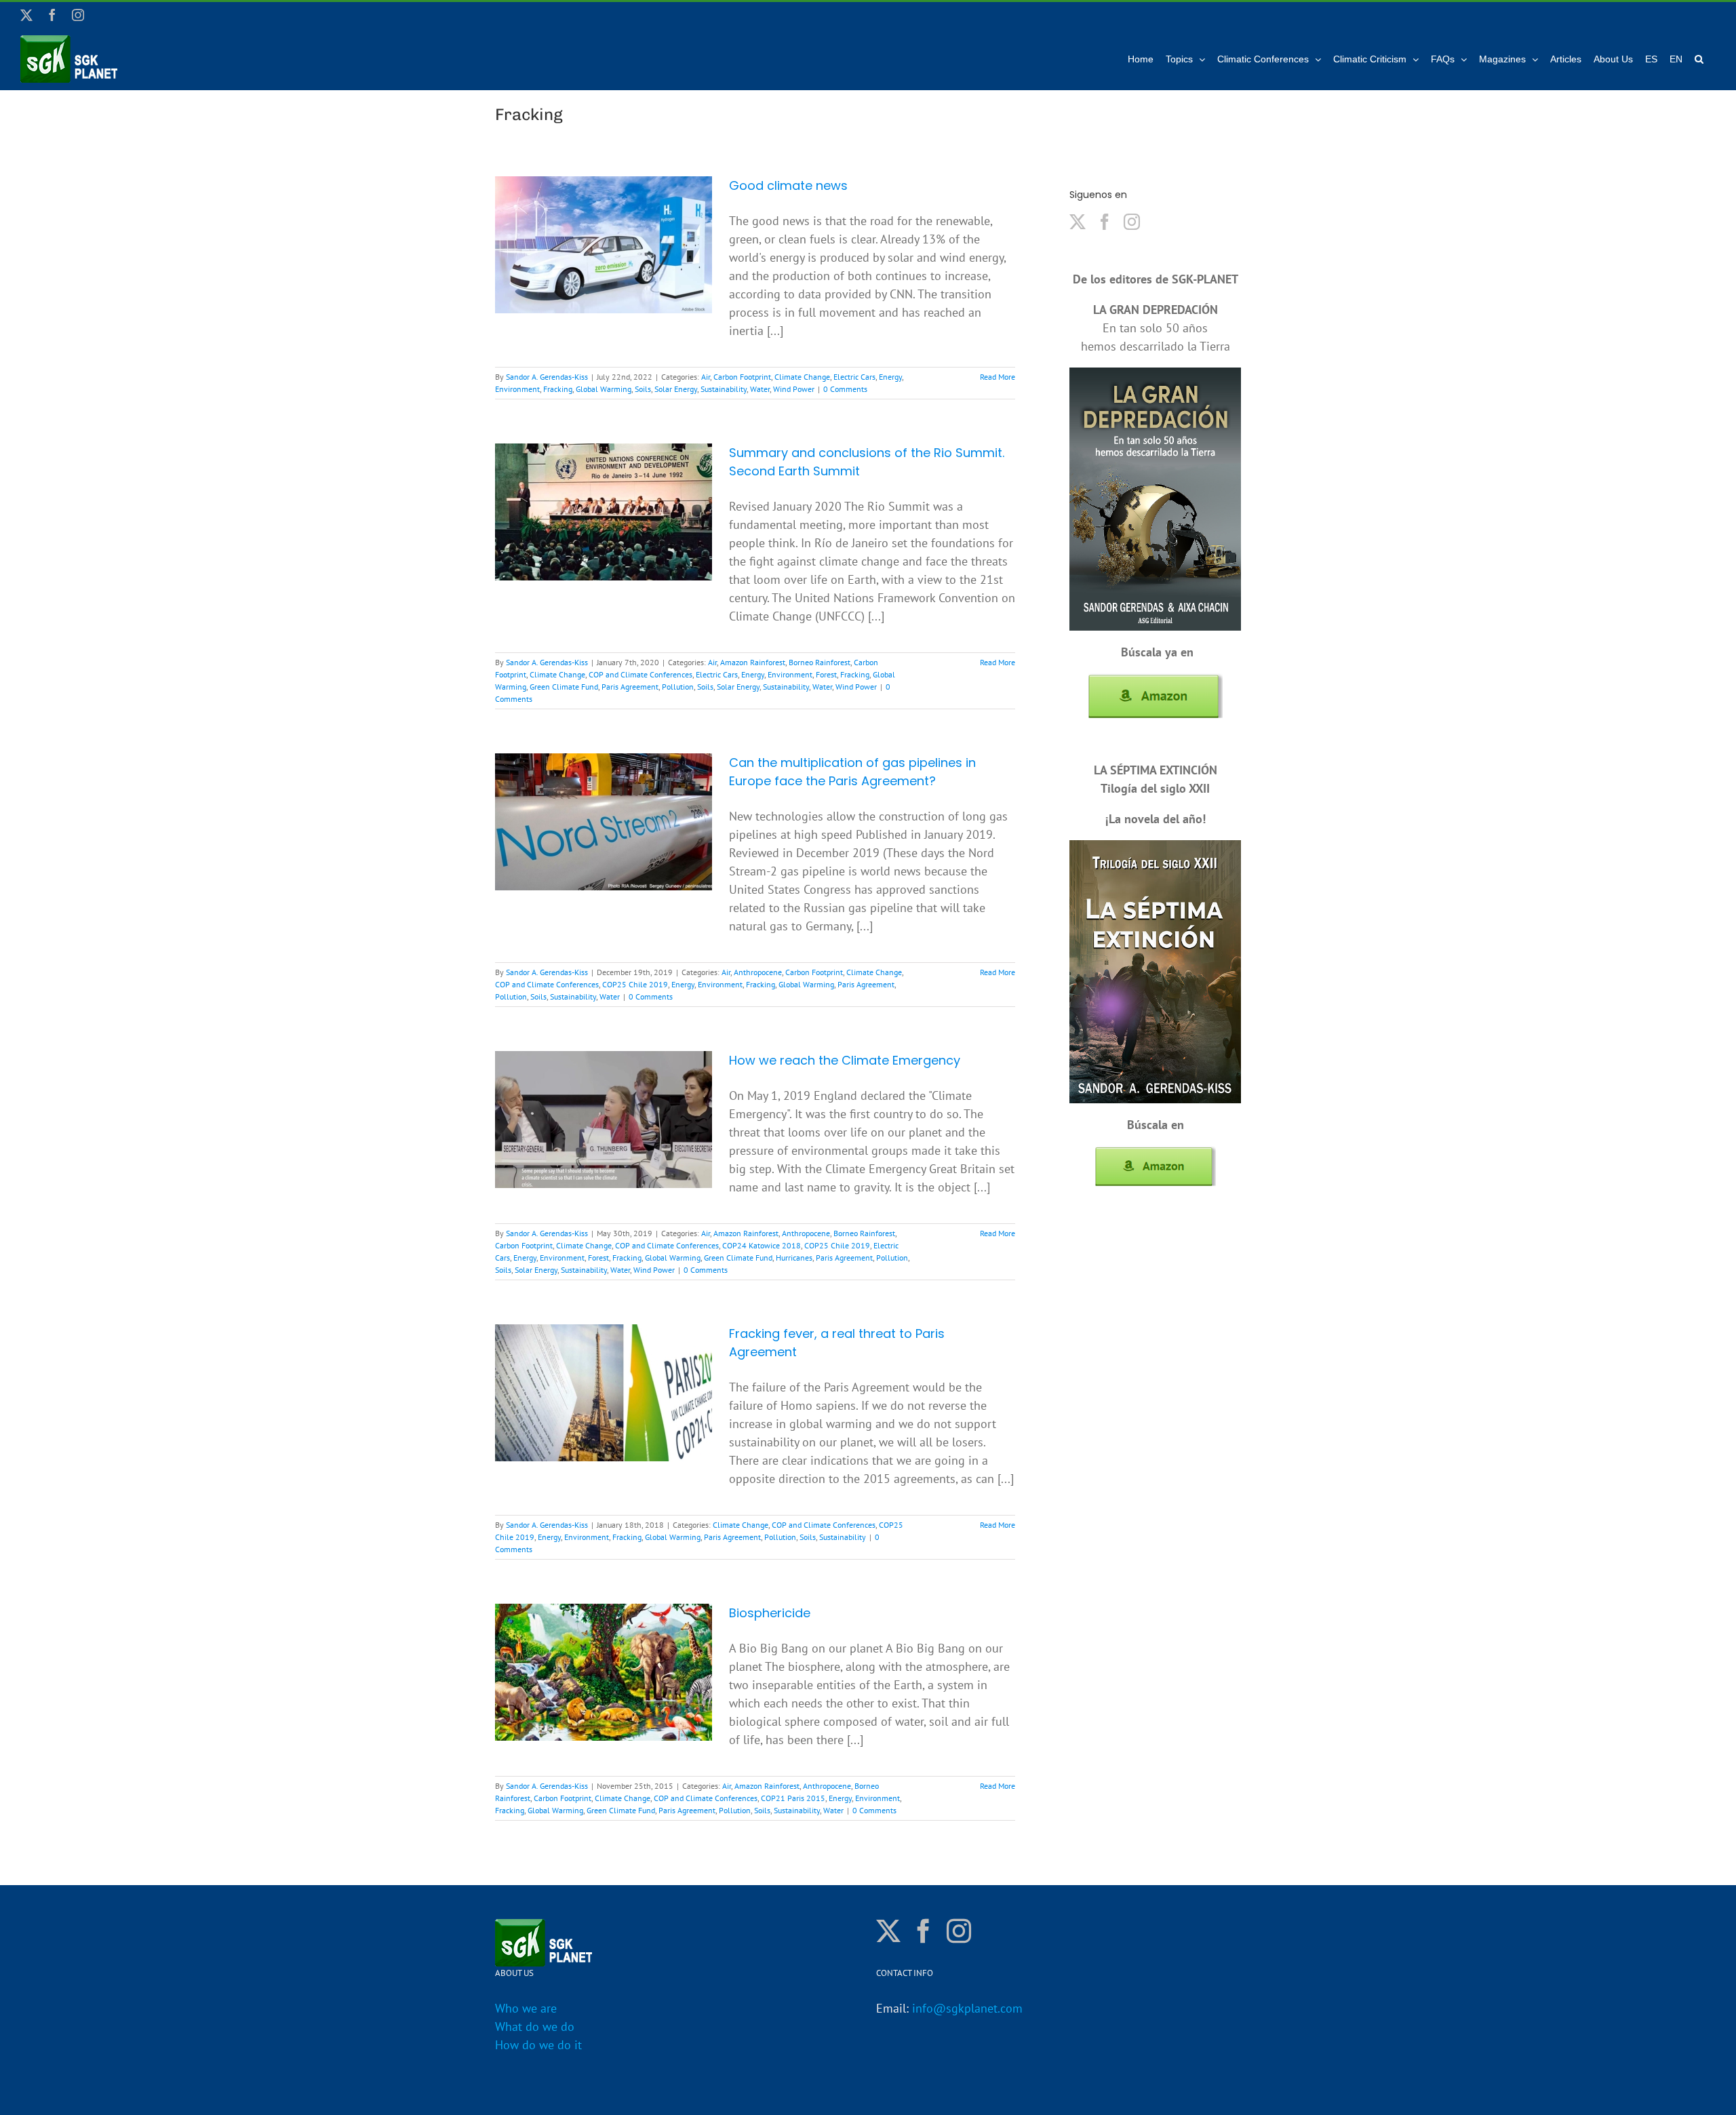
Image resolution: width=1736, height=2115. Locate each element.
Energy (890, 377)
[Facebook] (1105, 222)
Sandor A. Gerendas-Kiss (547, 377)
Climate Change (802, 377)
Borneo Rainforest (820, 662)
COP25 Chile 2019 (635, 984)
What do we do (535, 2027)
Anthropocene (758, 972)
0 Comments (845, 389)
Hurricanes (794, 1258)
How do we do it (538, 2045)
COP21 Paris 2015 (793, 1798)
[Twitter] (1078, 222)
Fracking (558, 389)
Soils (643, 389)
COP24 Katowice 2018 (762, 1245)
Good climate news (788, 185)
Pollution (678, 687)
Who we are (526, 2008)
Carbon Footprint (742, 377)
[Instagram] (1132, 222)
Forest (826, 674)
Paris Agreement (630, 687)
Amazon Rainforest (753, 662)
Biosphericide (770, 1613)
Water (760, 389)
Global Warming (604, 389)
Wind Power (794, 389)
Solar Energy (676, 389)
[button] (1699, 59)
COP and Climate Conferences (640, 674)
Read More (998, 377)
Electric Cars (854, 377)
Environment (517, 389)
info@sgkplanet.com (967, 2008)
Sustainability (724, 389)
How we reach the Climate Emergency (845, 1060)
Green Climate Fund (564, 687)
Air (706, 377)
